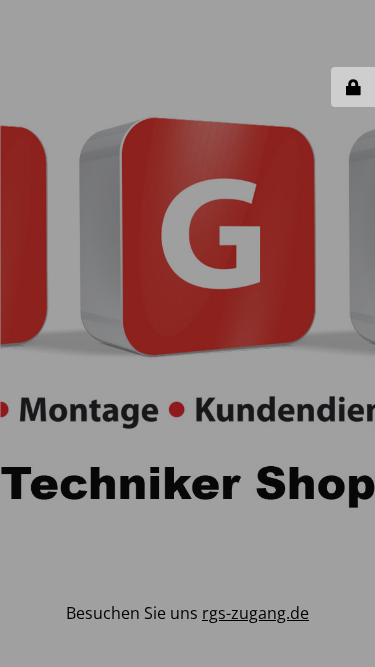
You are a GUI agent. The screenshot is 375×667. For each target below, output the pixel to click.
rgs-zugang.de (255, 613)
